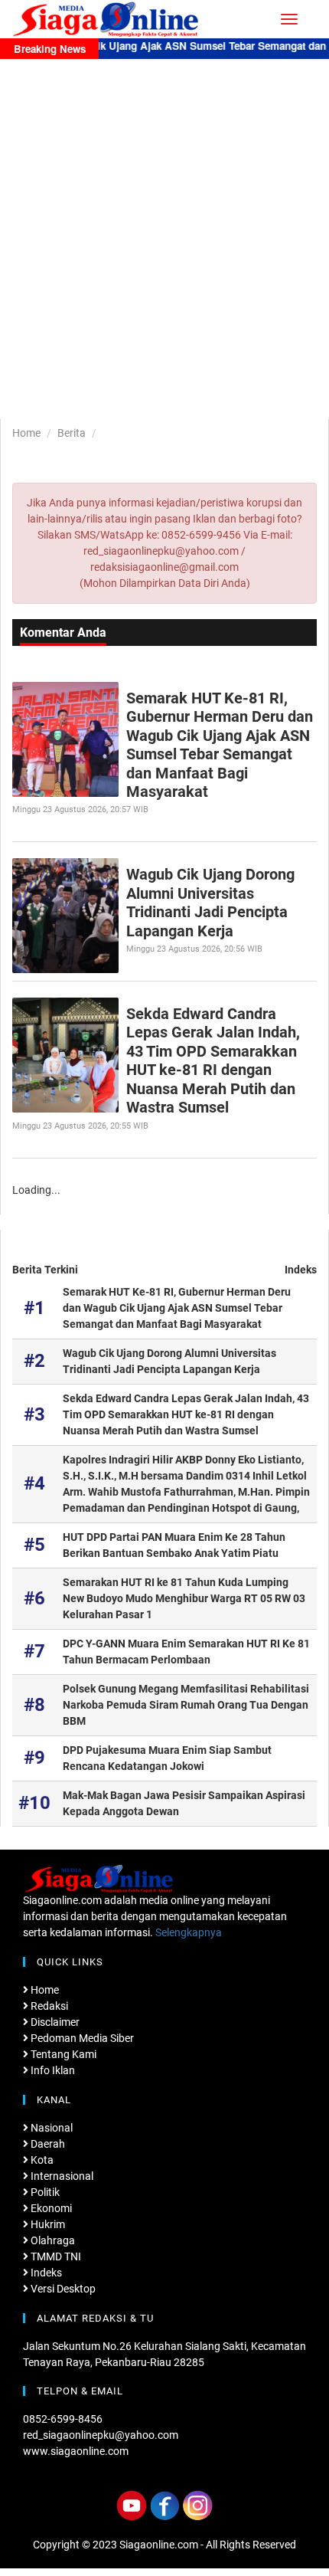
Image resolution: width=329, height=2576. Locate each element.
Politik (44, 2192)
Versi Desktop (62, 2289)
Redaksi (48, 2006)
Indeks (301, 1270)
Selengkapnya (189, 1932)
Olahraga (52, 2240)
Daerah (47, 2144)
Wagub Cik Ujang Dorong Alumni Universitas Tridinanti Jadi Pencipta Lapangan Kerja (210, 902)
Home (26, 433)
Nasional (50, 2128)
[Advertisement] (164, 231)
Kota (41, 2160)
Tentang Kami (62, 2054)
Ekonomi (50, 2208)
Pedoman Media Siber (81, 2038)
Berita (72, 433)
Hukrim (47, 2224)
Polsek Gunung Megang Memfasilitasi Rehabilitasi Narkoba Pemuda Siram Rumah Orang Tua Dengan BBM (186, 1705)
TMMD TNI (55, 2256)
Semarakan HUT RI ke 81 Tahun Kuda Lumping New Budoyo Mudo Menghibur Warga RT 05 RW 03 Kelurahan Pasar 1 (184, 1598)
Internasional (61, 2176)
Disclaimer (54, 2022)
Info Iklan (52, 2070)
